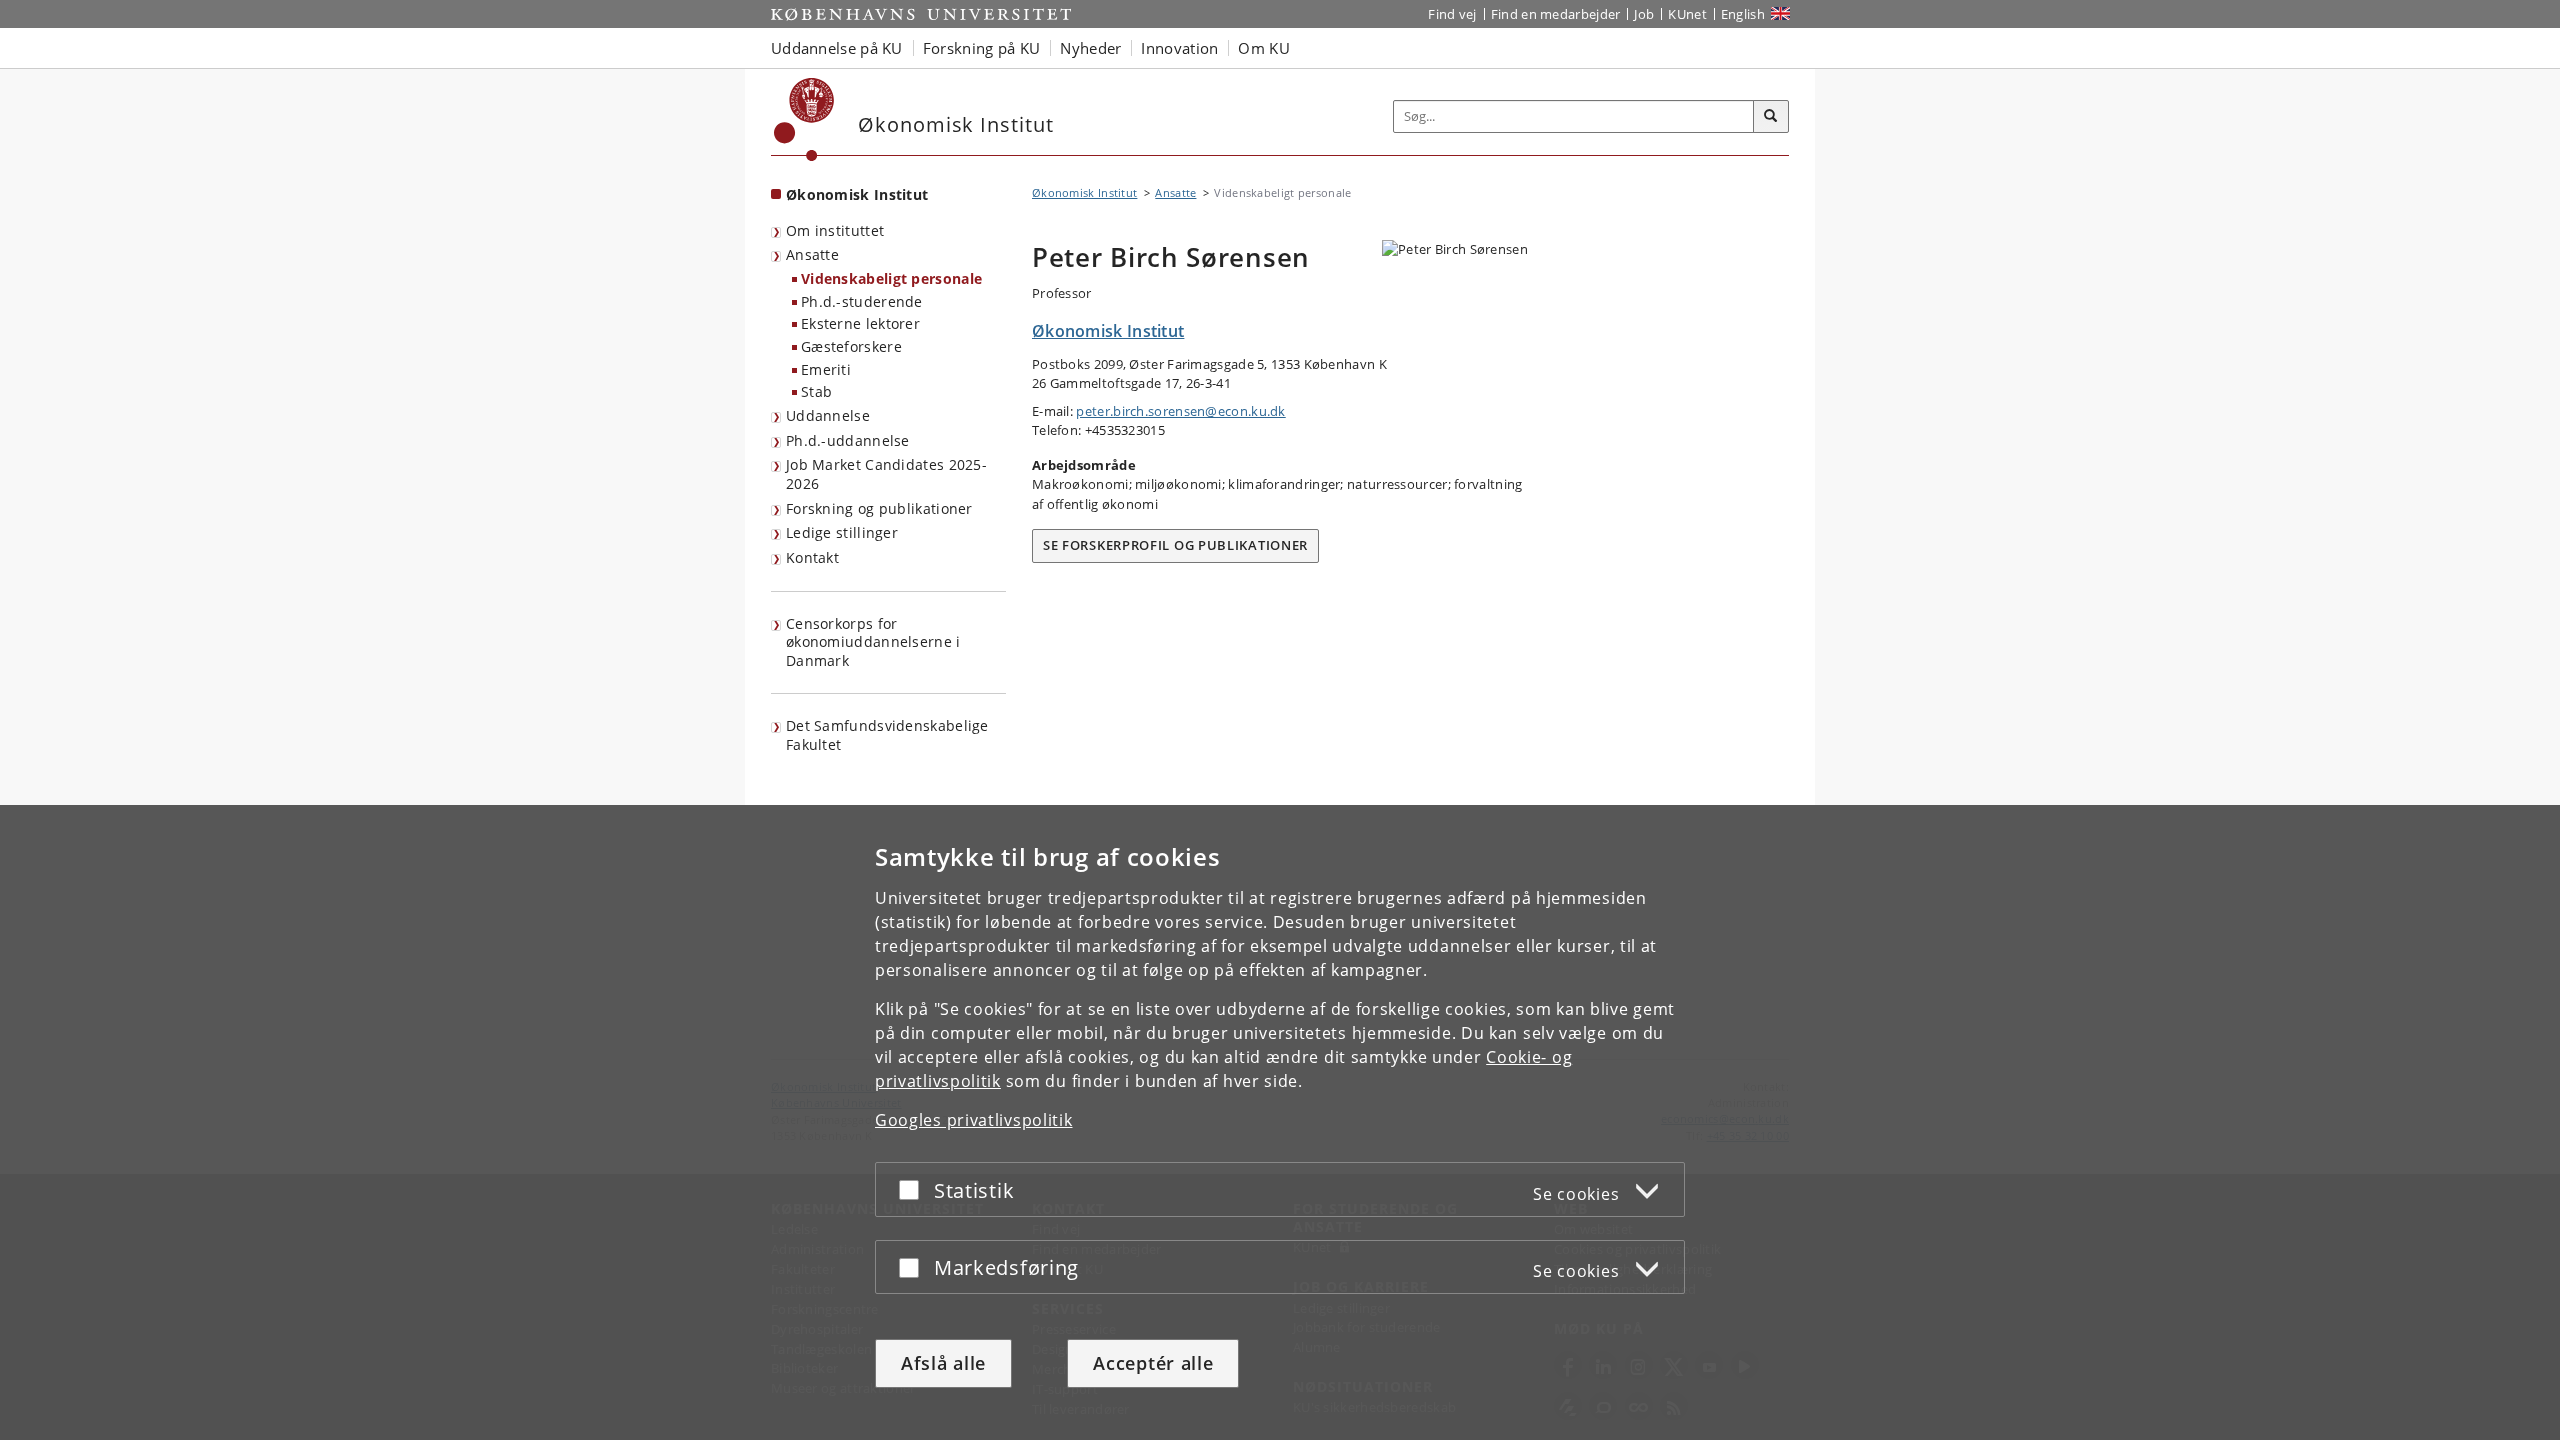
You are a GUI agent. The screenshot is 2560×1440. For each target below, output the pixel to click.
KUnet (1687, 14)
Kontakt (812, 557)
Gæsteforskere (851, 346)
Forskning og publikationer (879, 508)
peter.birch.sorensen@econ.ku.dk (1180, 411)
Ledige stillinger (842, 532)
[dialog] (1280, 1122)
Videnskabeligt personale (891, 278)
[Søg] (1771, 117)
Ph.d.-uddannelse (848, 440)
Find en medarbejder (1556, 14)
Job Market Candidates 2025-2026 (886, 474)
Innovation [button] (1179, 48)
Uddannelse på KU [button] (837, 48)
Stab (816, 391)
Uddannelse (828, 415)
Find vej (1452, 14)
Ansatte (812, 254)
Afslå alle (943, 1363)
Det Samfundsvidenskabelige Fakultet (887, 735)
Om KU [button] (1264, 48)
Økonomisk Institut (857, 194)
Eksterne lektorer (860, 323)
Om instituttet (835, 230)
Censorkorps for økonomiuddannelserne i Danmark (873, 642)
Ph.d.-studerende (862, 301)
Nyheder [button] (1090, 48)
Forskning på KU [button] (982, 48)
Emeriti (826, 369)
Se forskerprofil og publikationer (1175, 545)
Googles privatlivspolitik (974, 1120)
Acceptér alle (1153, 1363)
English (1743, 14)
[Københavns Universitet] (804, 119)
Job (1644, 14)
